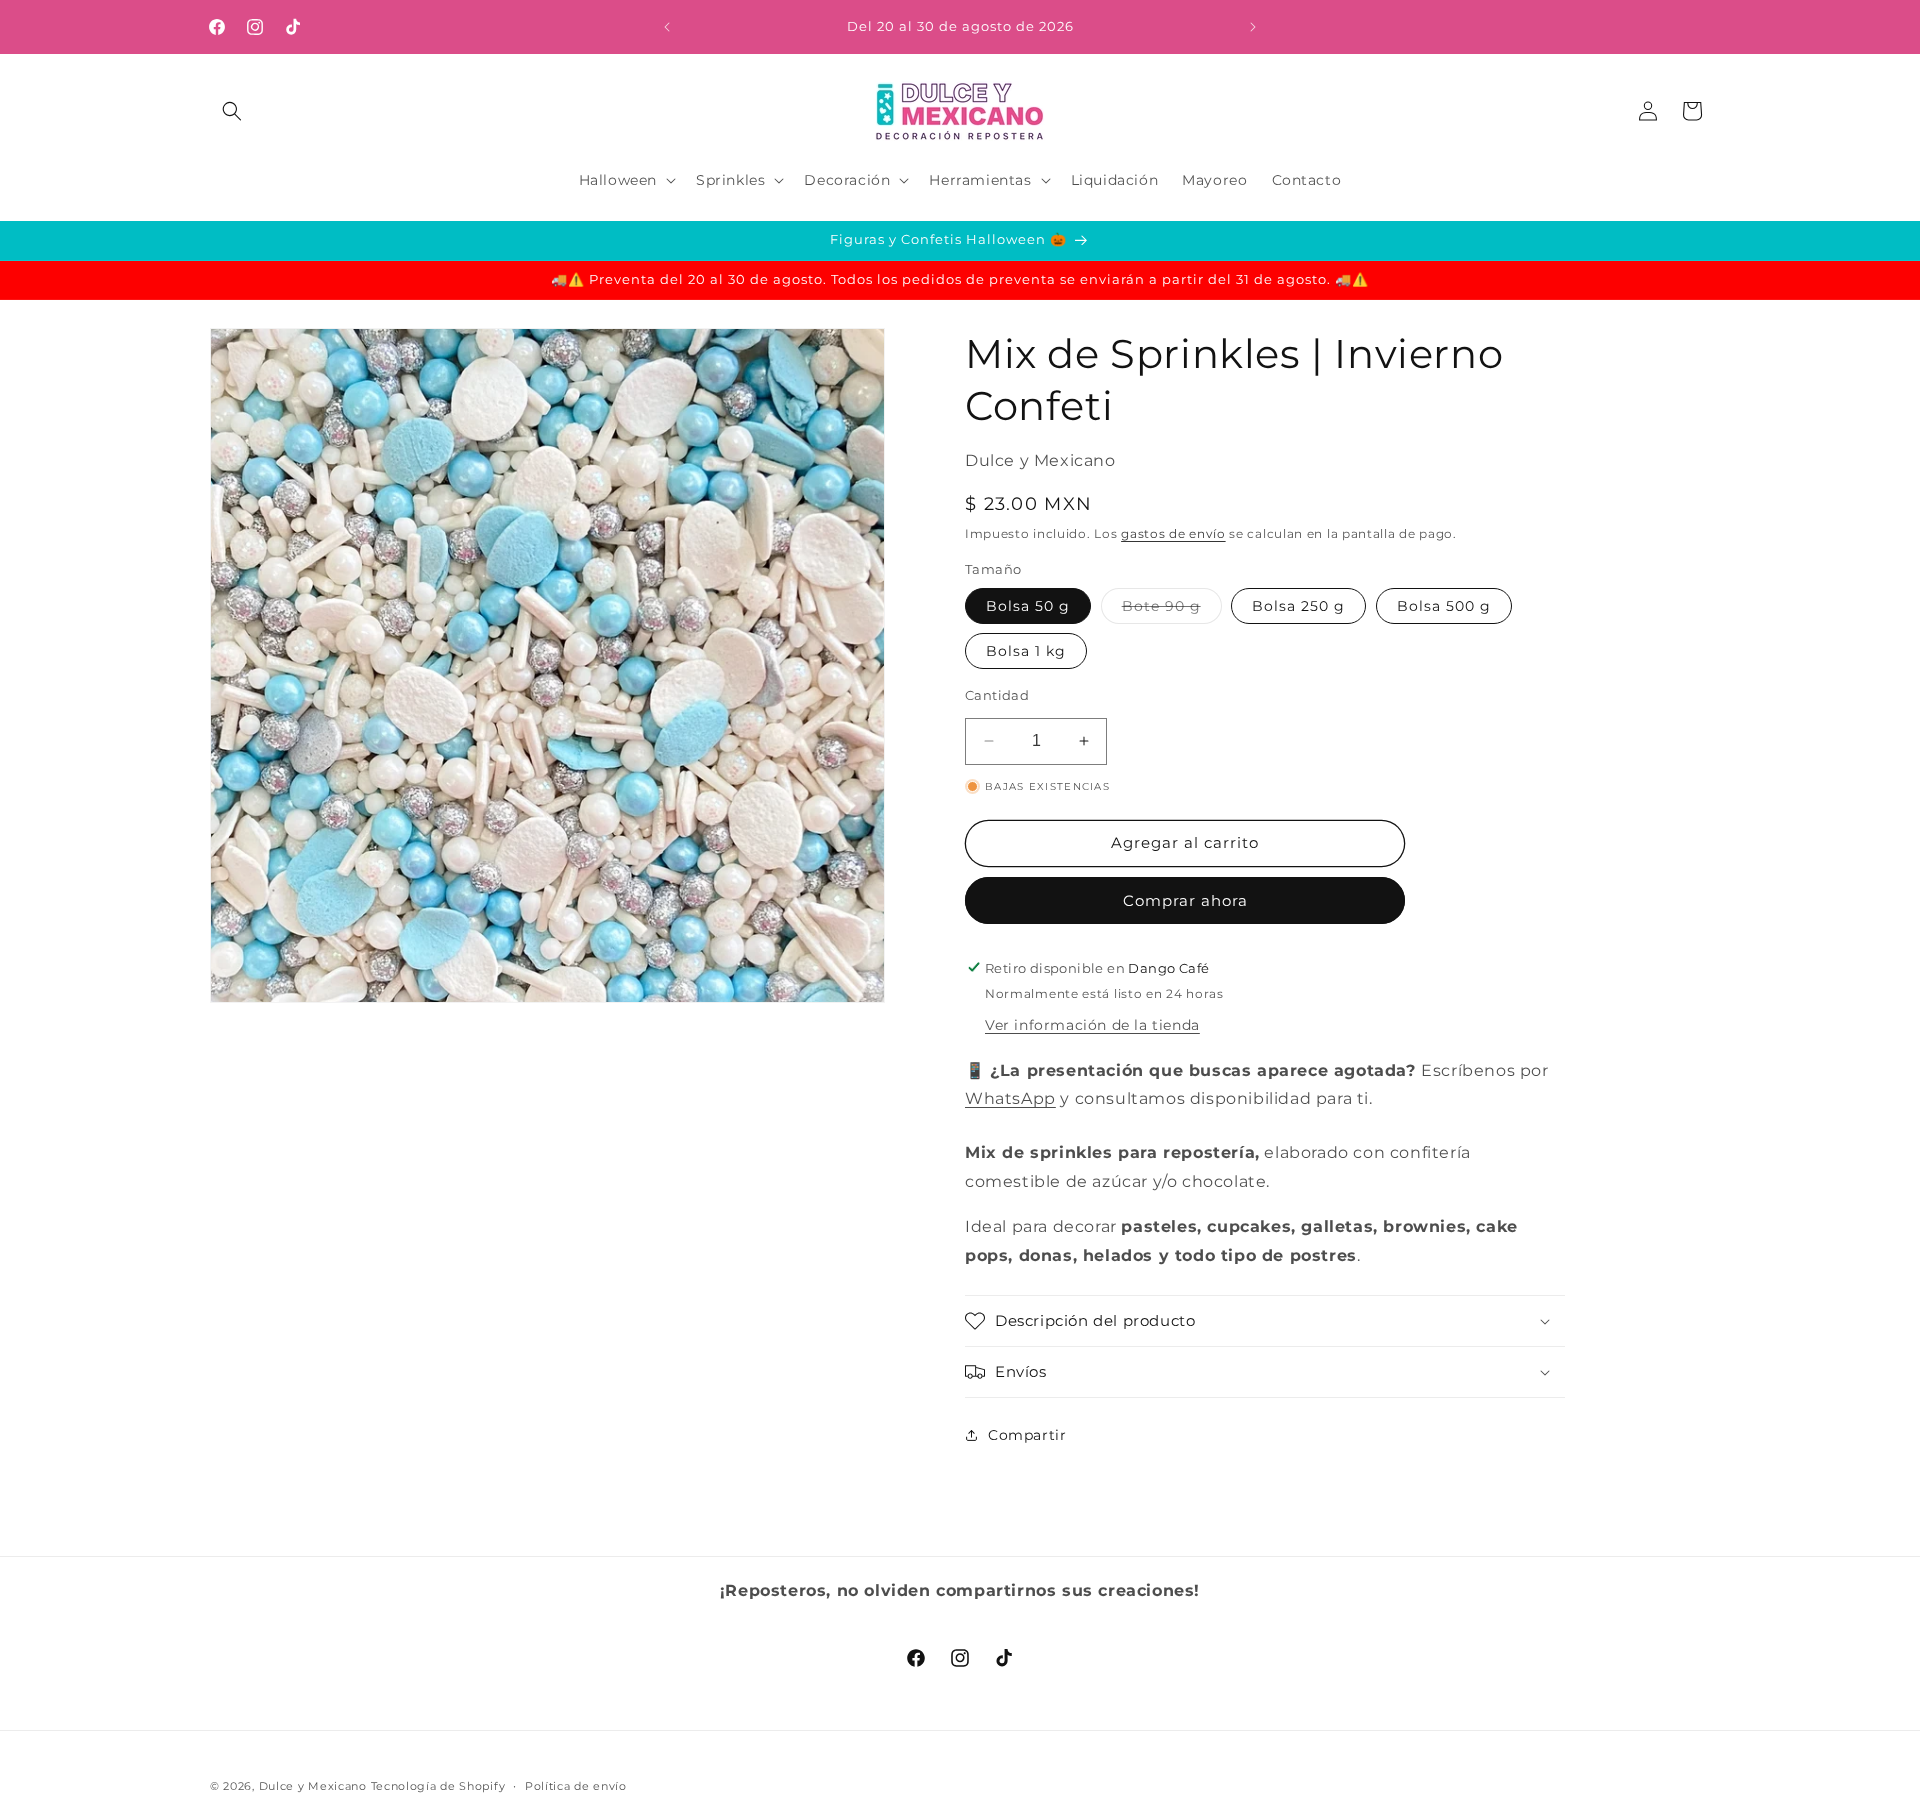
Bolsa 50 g (1028, 606)
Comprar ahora (1185, 899)
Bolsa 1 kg (1026, 651)
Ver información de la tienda (1092, 1024)
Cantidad (997, 695)
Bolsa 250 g (1298, 606)
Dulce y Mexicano (313, 1786)
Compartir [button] (1027, 1434)
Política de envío (576, 1785)
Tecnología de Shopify (438, 1786)
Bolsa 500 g (1444, 606)
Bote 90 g (1172, 610)
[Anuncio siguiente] (1253, 27)
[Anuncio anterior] (667, 27)
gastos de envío (1173, 533)
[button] (232, 111)
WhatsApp (1010, 1098)
